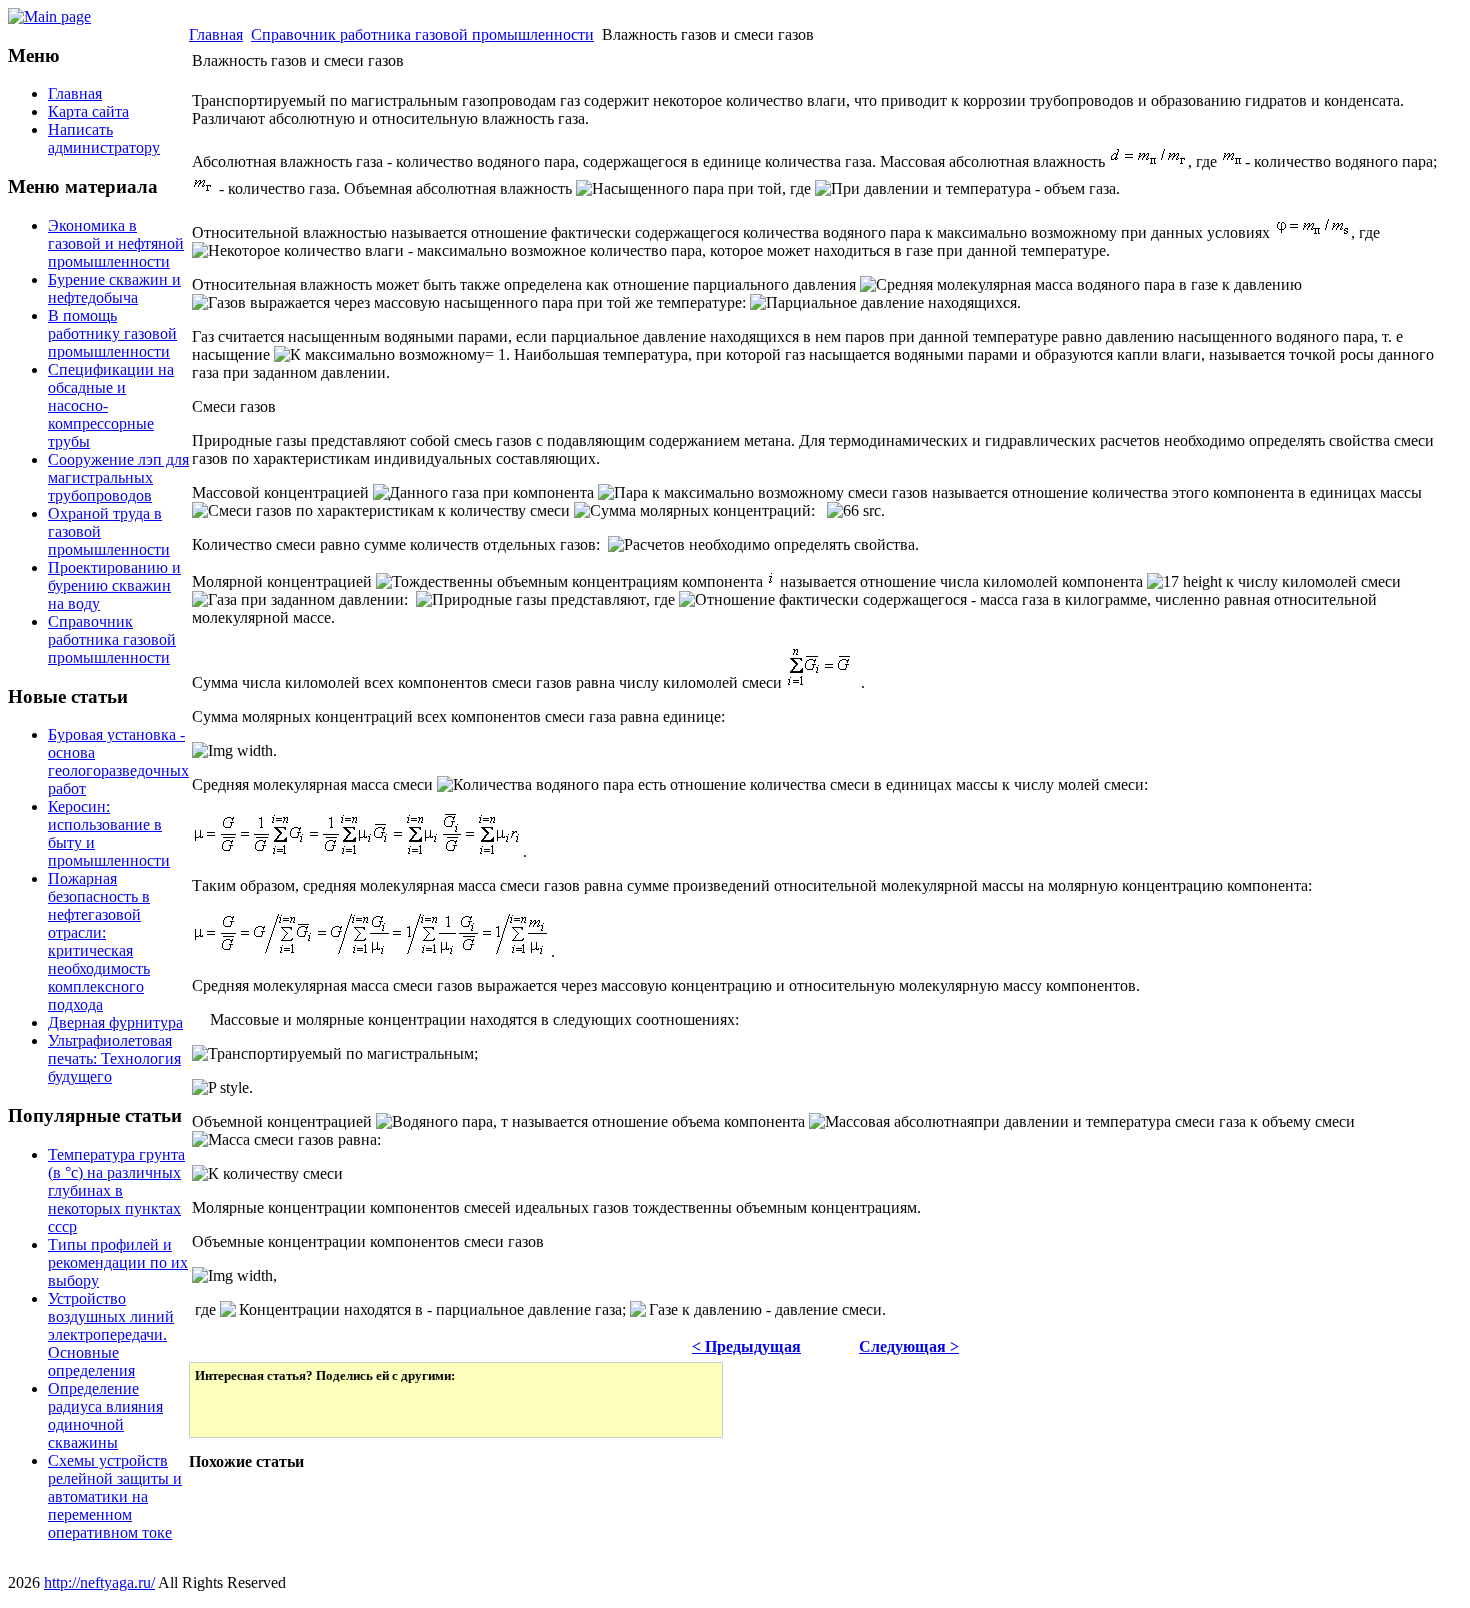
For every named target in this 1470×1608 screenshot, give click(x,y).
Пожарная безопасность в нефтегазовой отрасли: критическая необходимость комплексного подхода (99, 941)
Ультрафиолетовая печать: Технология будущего (114, 1058)
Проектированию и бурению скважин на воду (114, 585)
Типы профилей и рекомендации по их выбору (118, 1262)
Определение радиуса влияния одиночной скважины (105, 1415)
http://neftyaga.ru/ (99, 1582)
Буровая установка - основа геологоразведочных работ (118, 761)
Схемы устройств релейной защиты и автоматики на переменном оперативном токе (115, 1496)
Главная (216, 34)
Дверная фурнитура (115, 1022)
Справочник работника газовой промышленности (112, 639)
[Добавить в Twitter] (224, 1408)
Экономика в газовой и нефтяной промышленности (116, 243)
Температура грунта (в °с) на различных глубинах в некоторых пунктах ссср (116, 1190)
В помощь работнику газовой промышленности (112, 333)
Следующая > (909, 1346)
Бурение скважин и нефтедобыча (114, 288)
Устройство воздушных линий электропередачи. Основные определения (111, 1334)
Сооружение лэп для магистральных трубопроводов (118, 477)
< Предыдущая (746, 1346)
